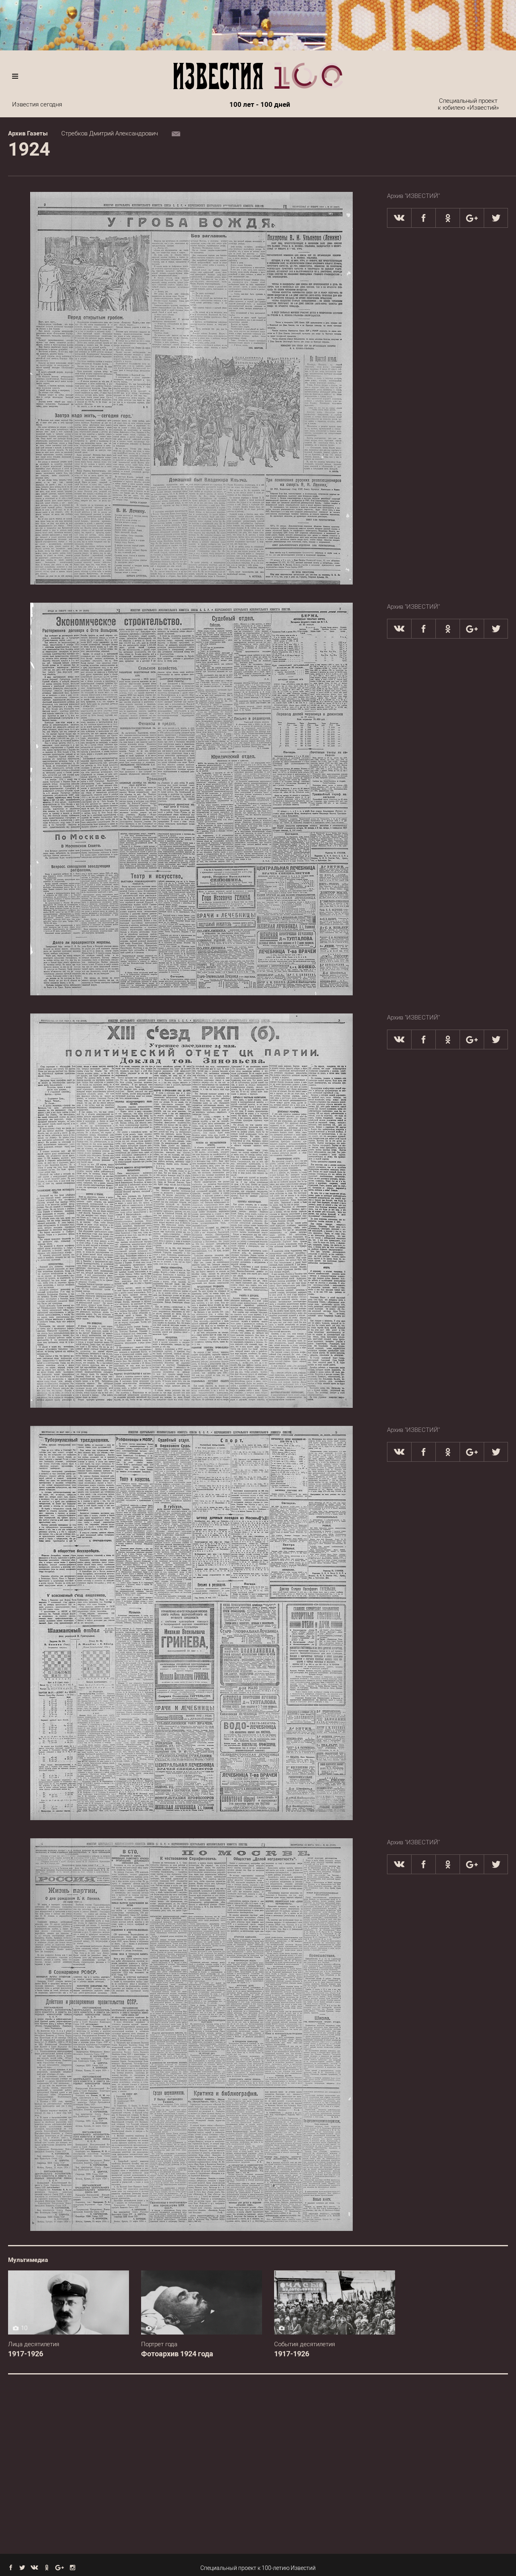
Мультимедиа (28, 2260)
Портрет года (159, 2344)
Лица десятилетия (34, 2344)
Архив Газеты (28, 133)
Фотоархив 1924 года (177, 2354)
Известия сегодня (37, 104)
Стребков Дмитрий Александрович (110, 133)
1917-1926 (26, 2354)
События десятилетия (305, 2344)
